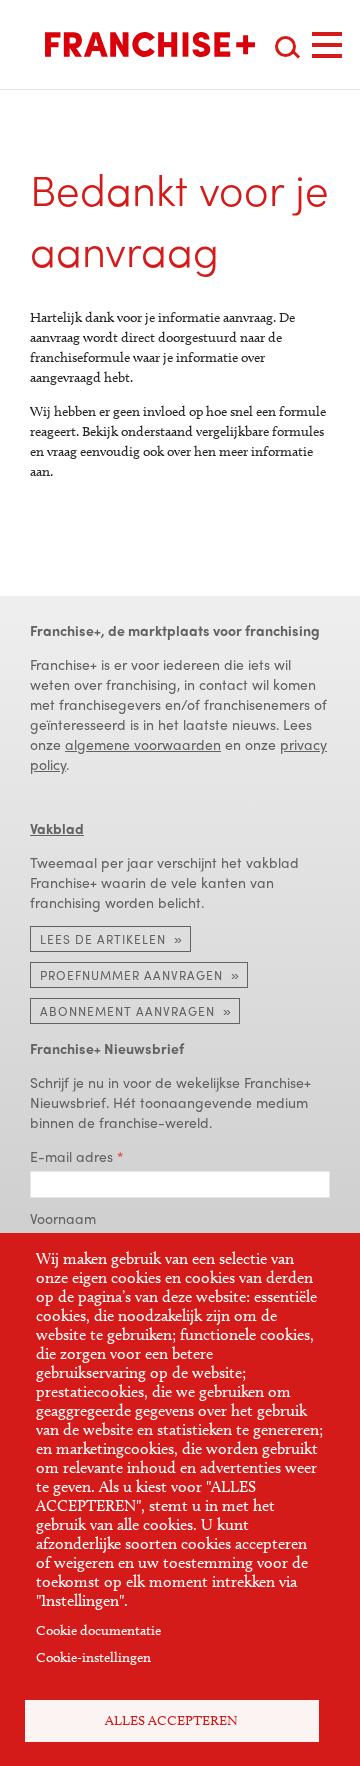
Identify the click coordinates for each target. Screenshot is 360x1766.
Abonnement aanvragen (127, 1011)
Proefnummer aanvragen (131, 975)
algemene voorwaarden (143, 744)
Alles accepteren (171, 1720)
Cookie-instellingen (93, 1657)
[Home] (150, 44)
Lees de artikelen (103, 939)
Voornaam (63, 1218)
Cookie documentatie (98, 1630)
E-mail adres (71, 1156)
